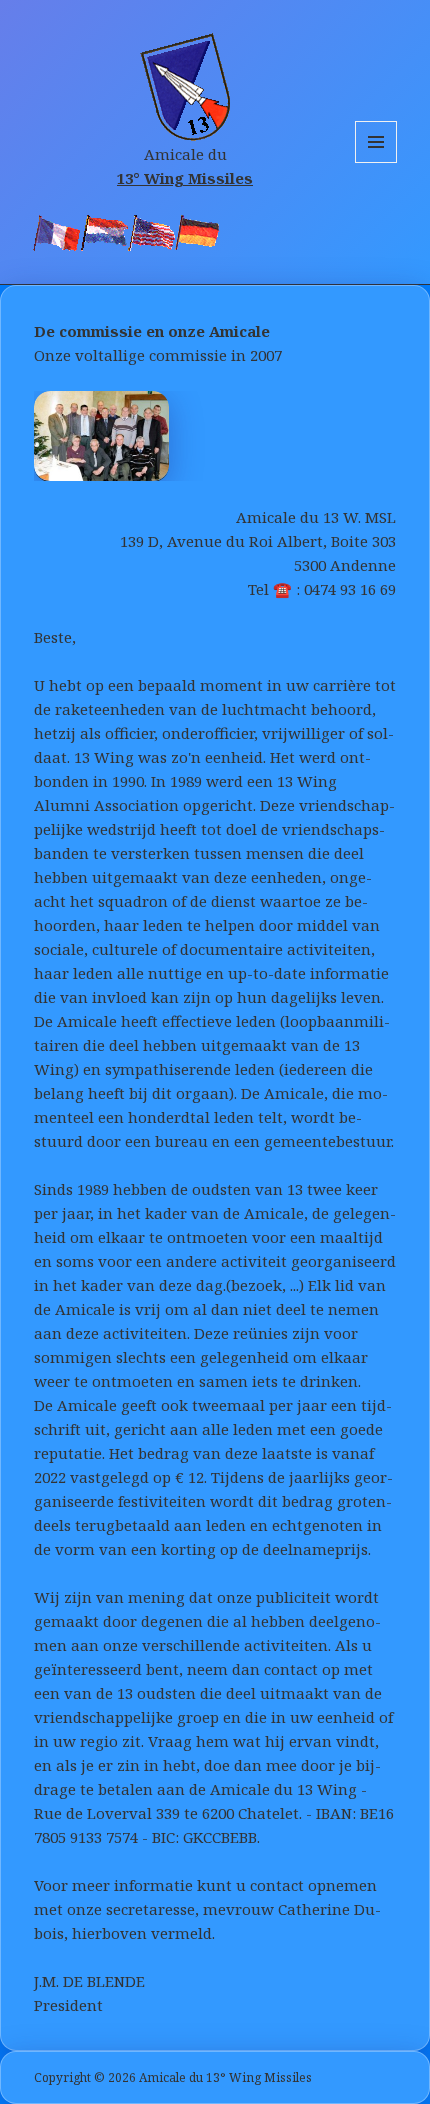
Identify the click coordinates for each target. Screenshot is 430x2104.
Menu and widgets (376, 162)
